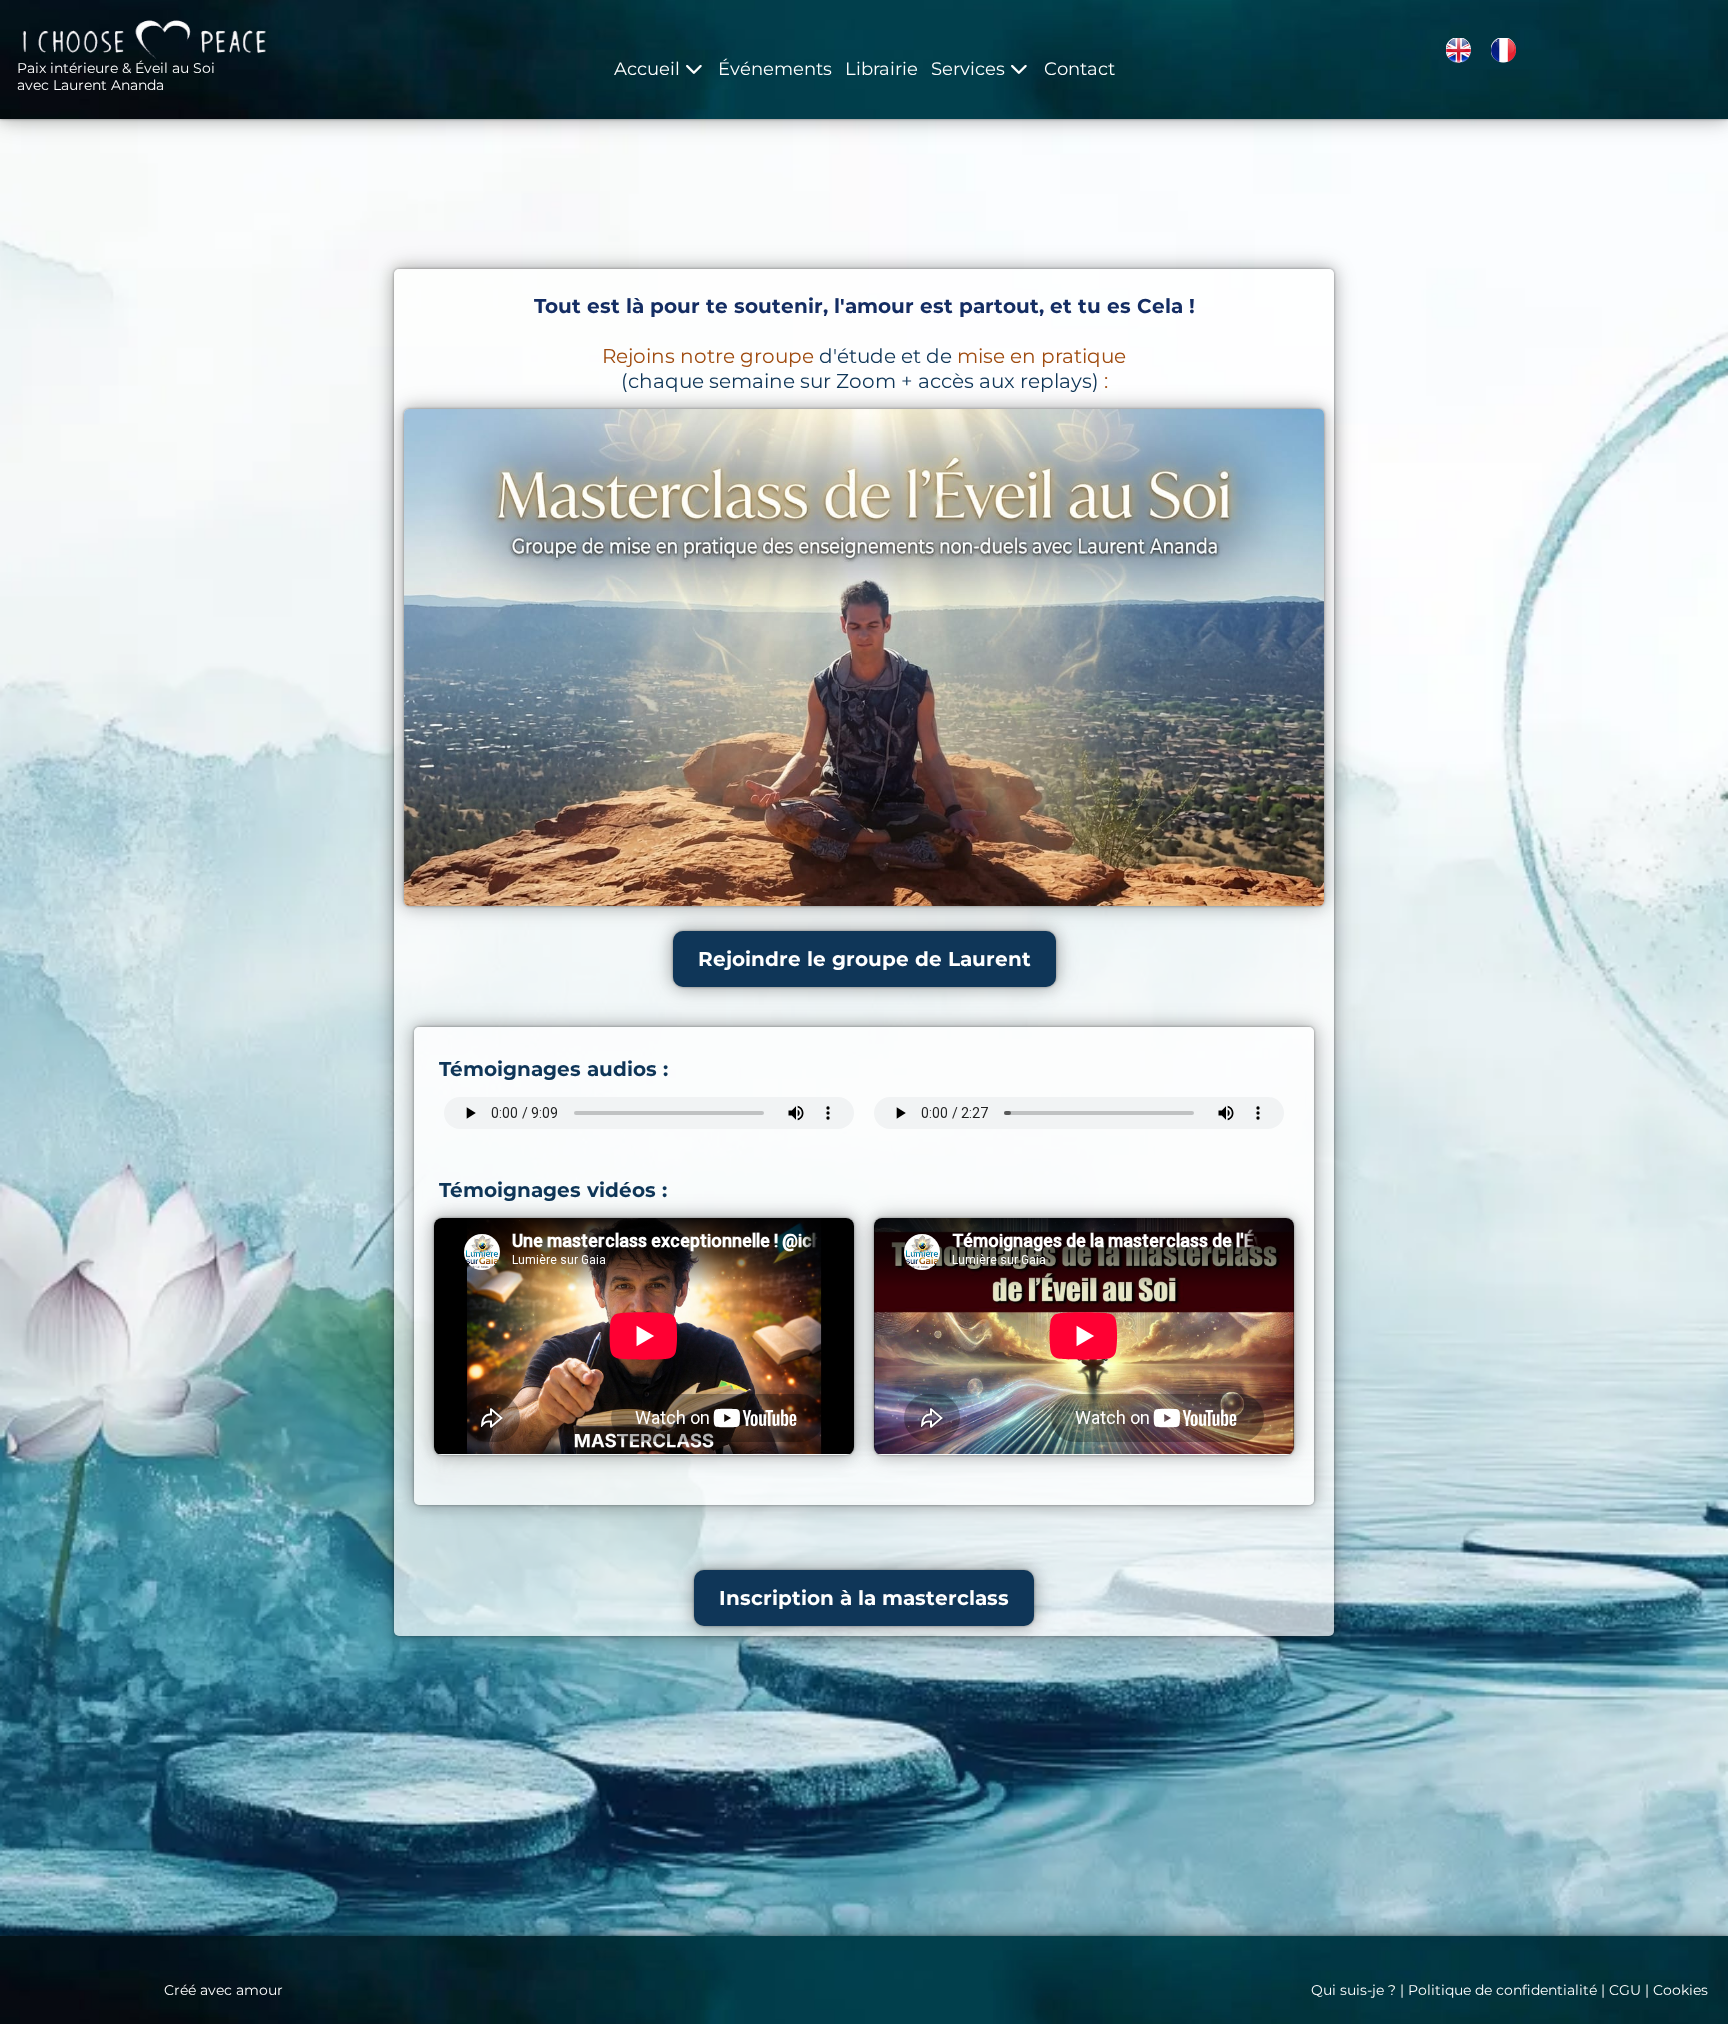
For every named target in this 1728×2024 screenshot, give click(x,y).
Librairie (881, 69)
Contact (1079, 69)
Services (968, 69)
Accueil (647, 69)
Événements (775, 69)
